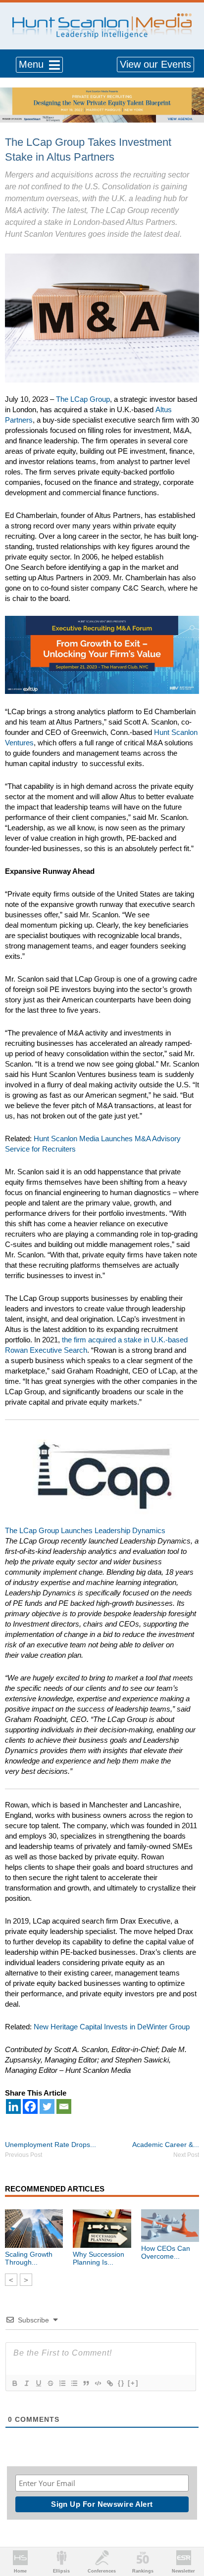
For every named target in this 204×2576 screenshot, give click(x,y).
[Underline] (38, 2383)
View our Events (155, 64)
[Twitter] (47, 2106)
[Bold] (14, 2383)
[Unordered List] (74, 2383)
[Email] (64, 2106)
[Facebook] (30, 2106)
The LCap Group (83, 399)
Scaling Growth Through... (29, 2258)
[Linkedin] (13, 2106)
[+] (133, 2383)
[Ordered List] (62, 2383)
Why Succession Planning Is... (99, 2258)
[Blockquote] (86, 2383)
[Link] (109, 2383)
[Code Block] (98, 2383)
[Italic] (26, 2383)
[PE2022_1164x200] (102, 93)
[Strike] (50, 2383)
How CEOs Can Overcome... (166, 2252)
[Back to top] (187, 2532)
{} (121, 2383)
